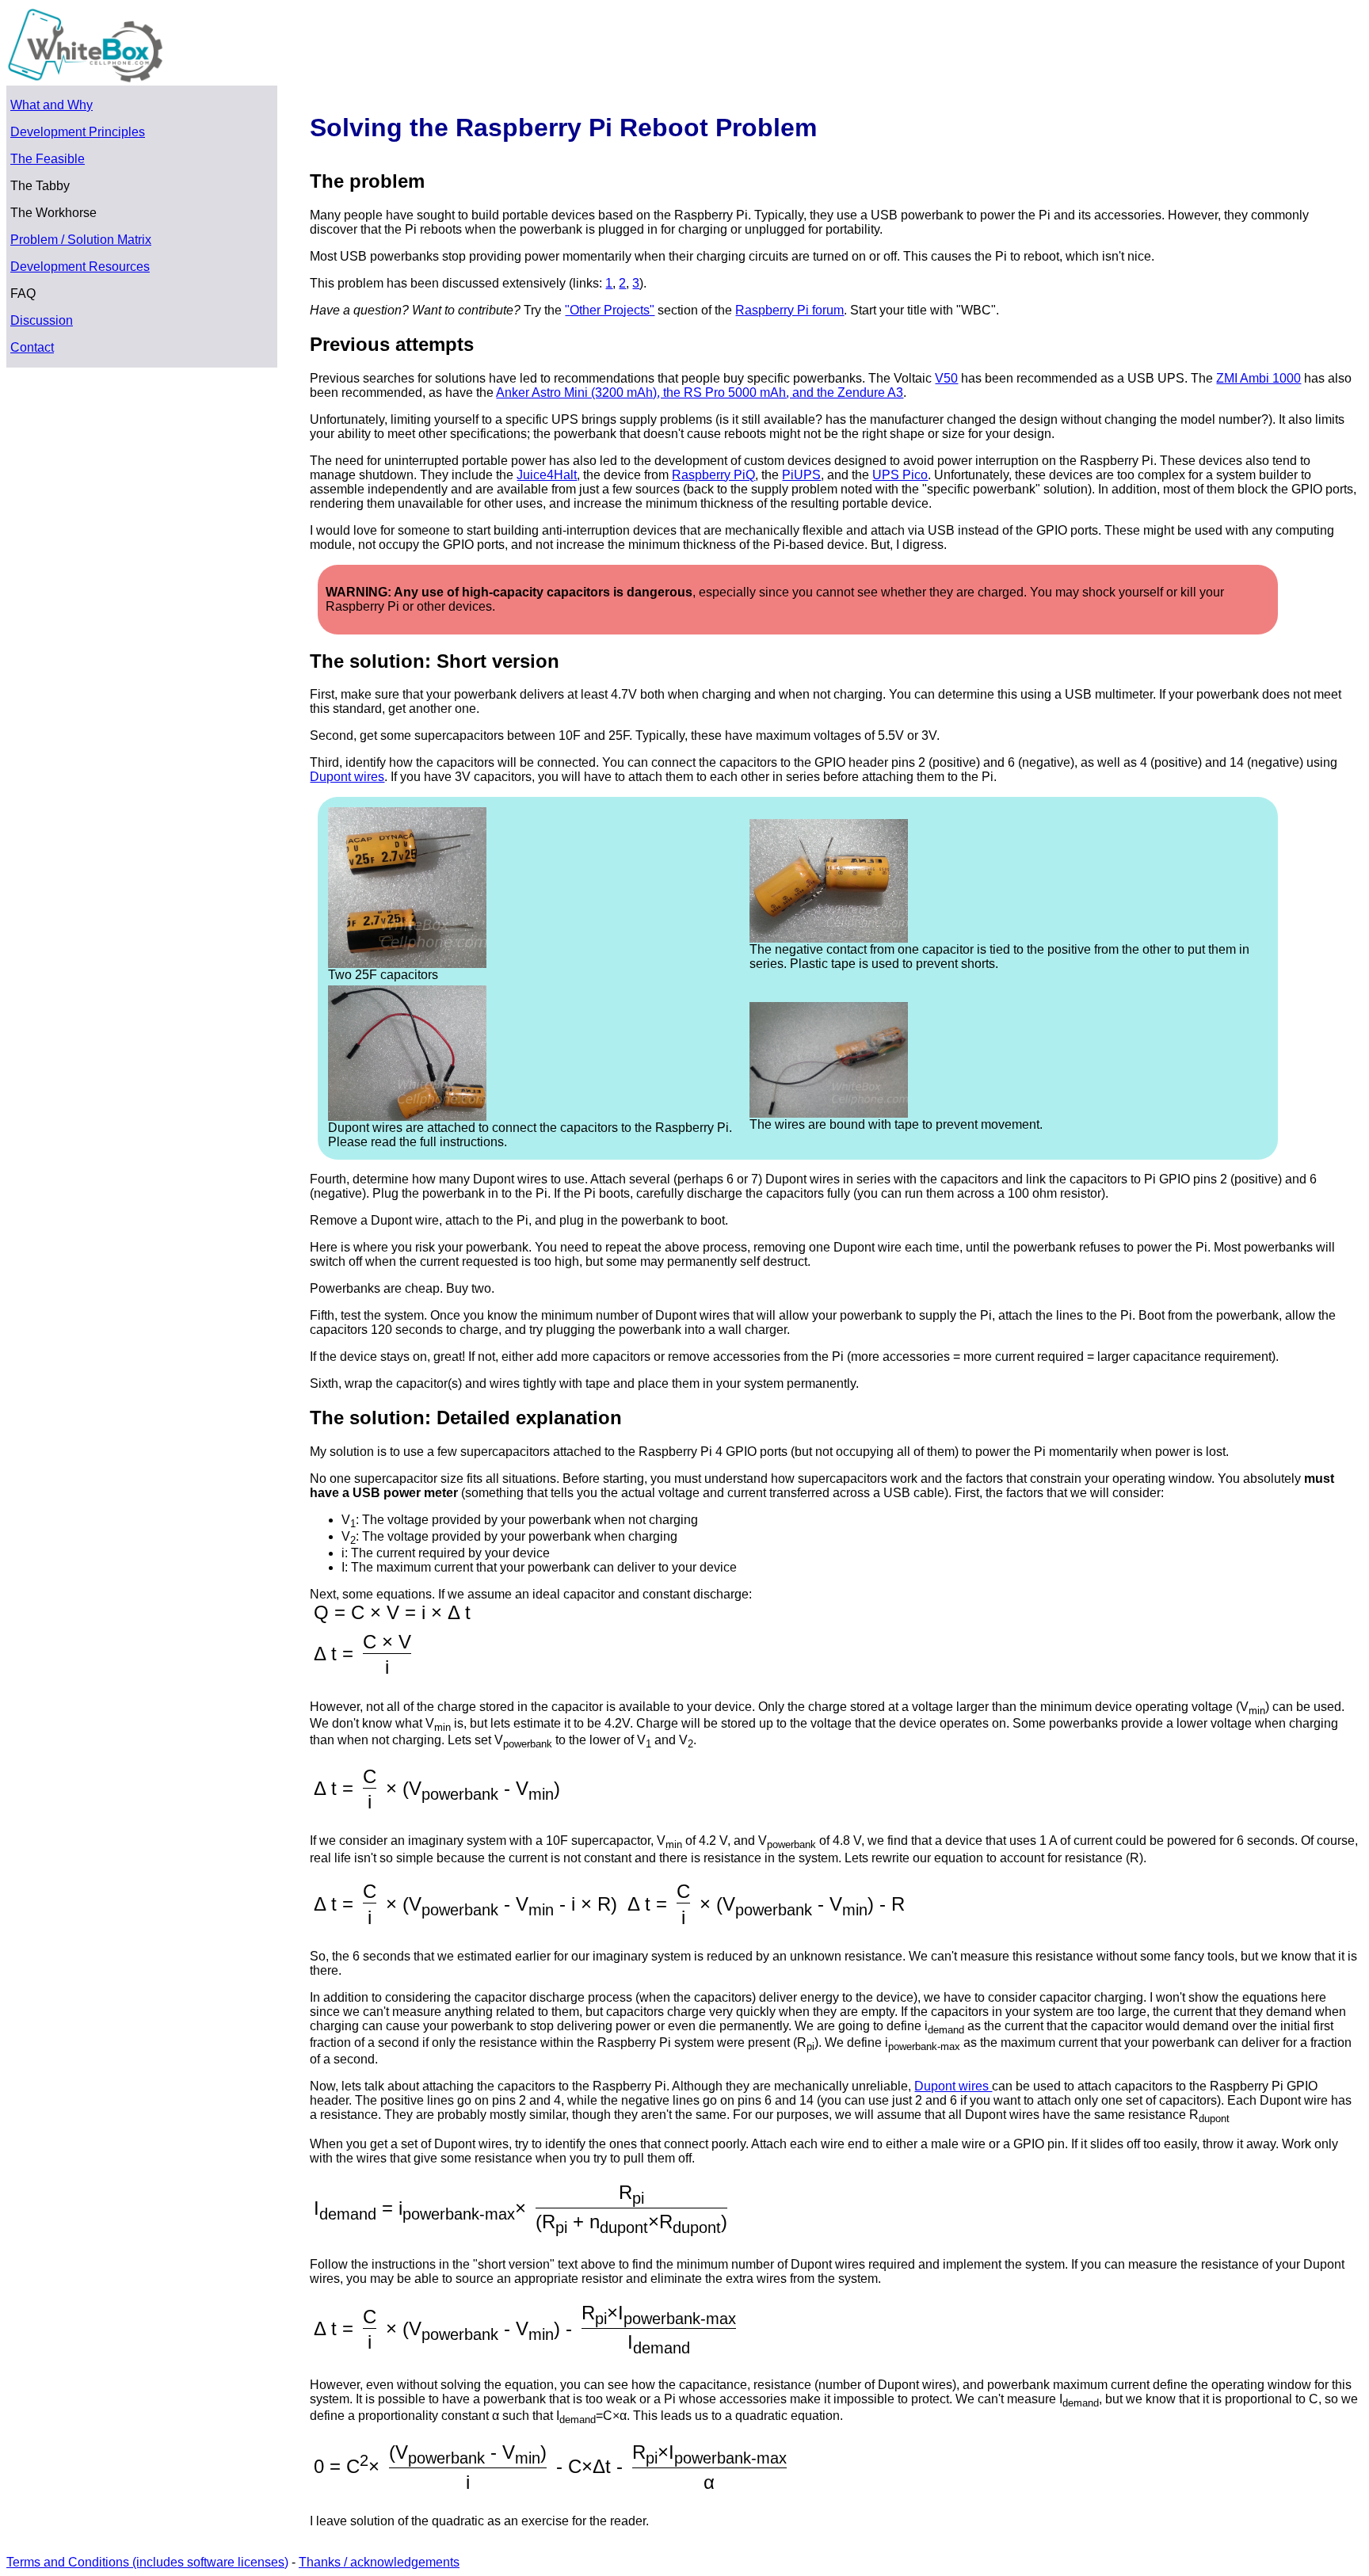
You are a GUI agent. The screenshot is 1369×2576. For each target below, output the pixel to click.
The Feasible (48, 159)
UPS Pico (900, 475)
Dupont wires (347, 777)
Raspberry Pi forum (789, 310)
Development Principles (78, 132)
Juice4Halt (547, 475)
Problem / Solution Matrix (81, 240)
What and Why (51, 105)
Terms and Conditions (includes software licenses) (147, 2562)
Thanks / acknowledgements (379, 2562)
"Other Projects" (610, 310)
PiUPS (801, 475)
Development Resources (80, 267)
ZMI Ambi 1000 (1258, 378)
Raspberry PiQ (713, 475)
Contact (32, 347)
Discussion (42, 320)
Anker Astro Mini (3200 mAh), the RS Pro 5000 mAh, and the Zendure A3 (700, 392)
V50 (946, 378)
